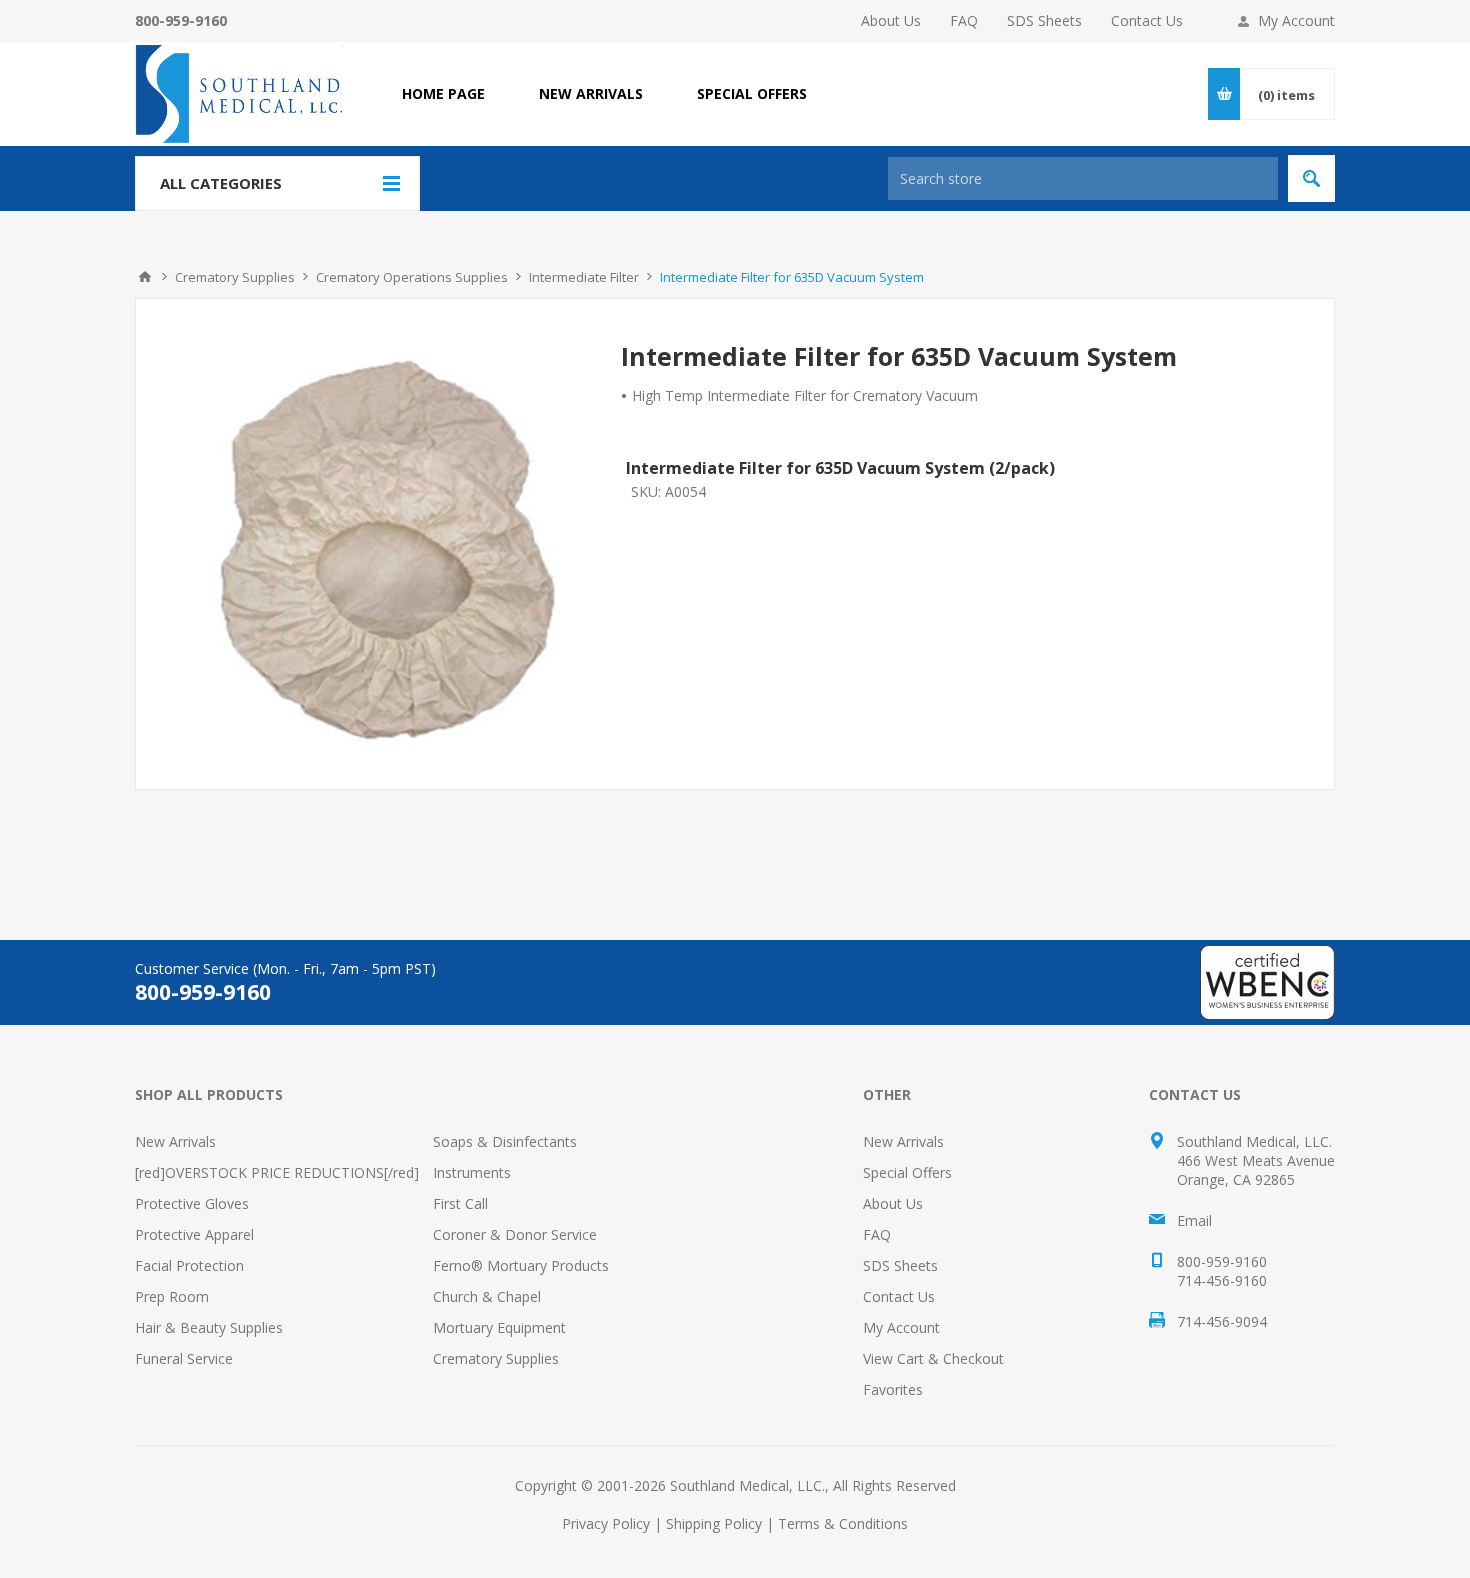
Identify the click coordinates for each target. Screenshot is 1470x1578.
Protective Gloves (192, 1203)
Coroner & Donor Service (515, 1234)
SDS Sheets (1044, 20)
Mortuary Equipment (499, 1327)
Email (1194, 1220)
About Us (891, 20)
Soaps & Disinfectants (505, 1141)
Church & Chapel (487, 1296)
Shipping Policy (714, 1523)
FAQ (964, 20)
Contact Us (1147, 20)
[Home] (145, 277)
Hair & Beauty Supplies (209, 1327)
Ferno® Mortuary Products (521, 1265)
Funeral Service (184, 1358)
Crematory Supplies (496, 1358)
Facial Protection (189, 1265)
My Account (1296, 20)
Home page (443, 93)
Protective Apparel (194, 1234)
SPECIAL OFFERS (752, 93)
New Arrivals (175, 1141)
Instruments (472, 1172)
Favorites (893, 1389)
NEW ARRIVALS (591, 93)
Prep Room (172, 1296)
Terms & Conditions (843, 1523)
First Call (460, 1203)
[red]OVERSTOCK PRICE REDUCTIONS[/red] (277, 1172)
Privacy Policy (606, 1523)
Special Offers (907, 1172)
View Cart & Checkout (933, 1358)
